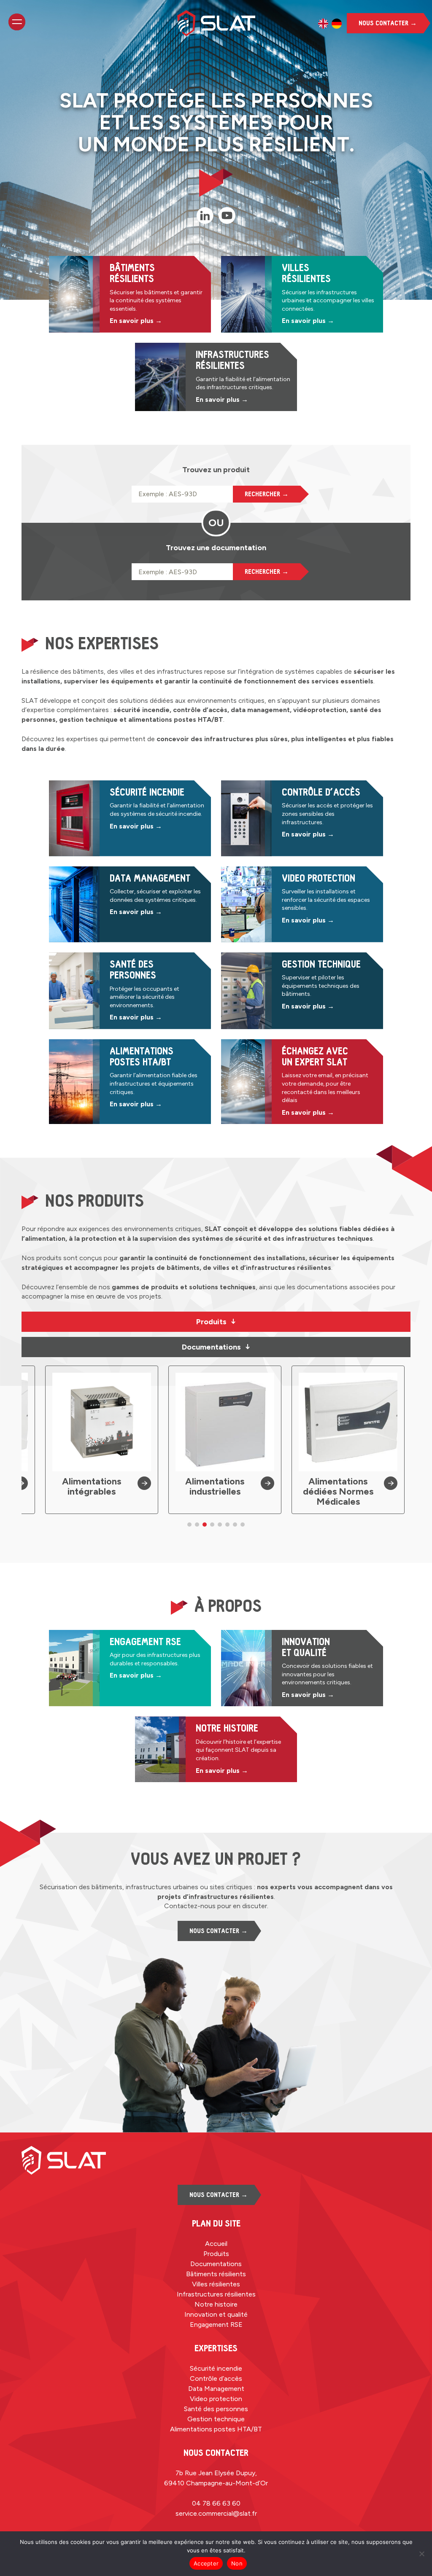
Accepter (206, 2563)
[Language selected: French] (330, 24)
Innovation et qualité (216, 2314)
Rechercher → (267, 494)
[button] (189, 1525)
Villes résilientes (216, 2284)
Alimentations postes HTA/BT (216, 2429)
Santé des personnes (216, 2409)
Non (237, 2563)
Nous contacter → (388, 23)
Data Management (216, 2389)
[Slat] (216, 23)
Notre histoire (216, 2304)
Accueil (216, 2244)
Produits (216, 1322)
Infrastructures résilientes (216, 2294)
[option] (323, 24)
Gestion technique (216, 2419)
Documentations (216, 1347)
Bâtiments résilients (216, 2274)
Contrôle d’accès (216, 2378)
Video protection (216, 2399)
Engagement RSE (216, 2325)
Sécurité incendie (216, 2368)
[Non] (421, 2554)
